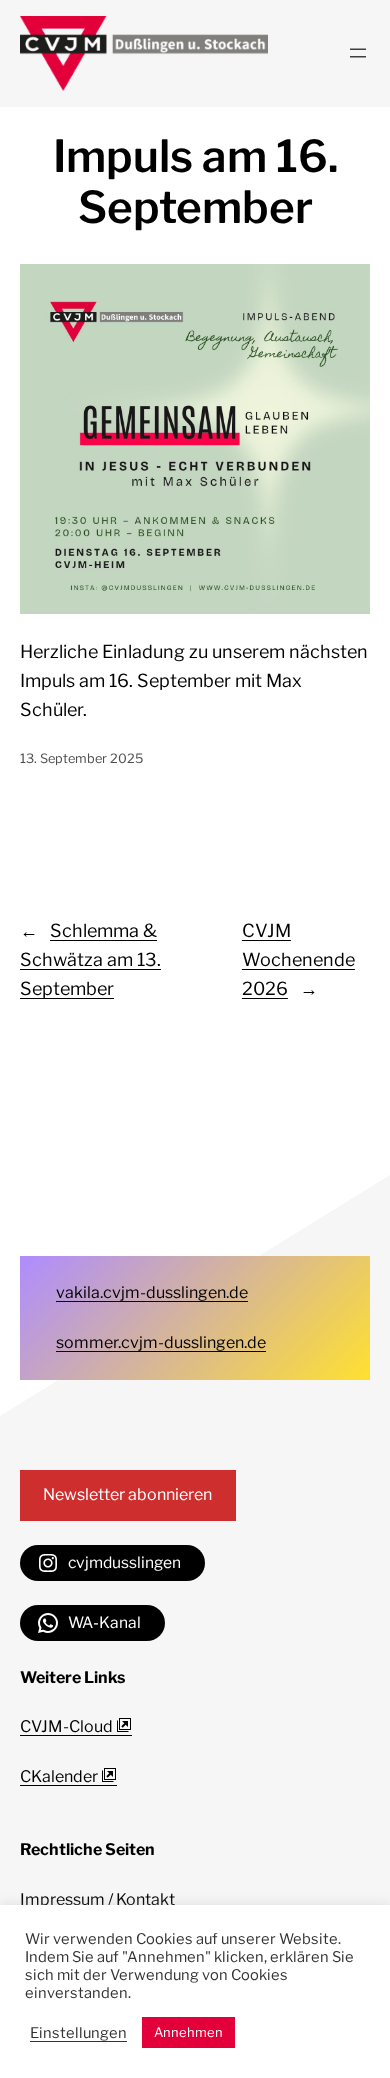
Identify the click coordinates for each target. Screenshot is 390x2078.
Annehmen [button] (188, 2032)
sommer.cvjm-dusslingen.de (161, 1342)
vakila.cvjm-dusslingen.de (152, 1292)
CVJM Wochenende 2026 (298, 959)
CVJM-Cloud (68, 1726)
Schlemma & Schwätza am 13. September (90, 959)
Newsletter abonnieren (127, 1494)
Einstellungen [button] (78, 2033)
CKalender (60, 1776)
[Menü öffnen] (358, 53)
